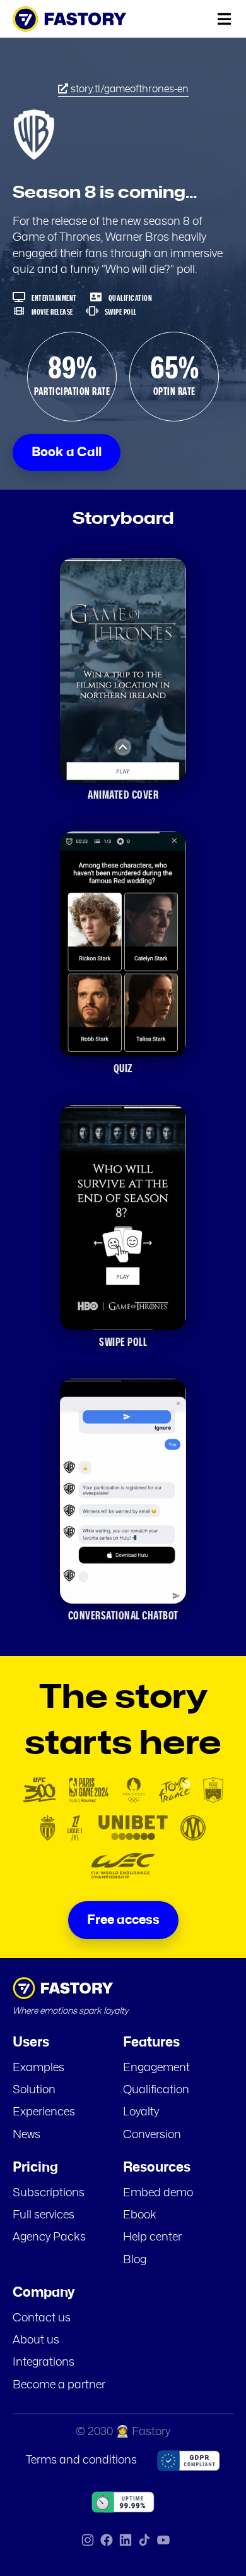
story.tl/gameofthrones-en (128, 89)
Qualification (156, 2090)
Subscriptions (49, 2193)
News (26, 2135)
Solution (34, 2090)
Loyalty (141, 2112)
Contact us (42, 2318)
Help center (152, 2237)
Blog (135, 2260)
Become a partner (59, 2385)
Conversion (152, 2135)
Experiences (44, 2112)
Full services (44, 2215)
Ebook (140, 2215)
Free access (123, 1920)
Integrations (44, 2362)
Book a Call (67, 452)
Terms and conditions (81, 2460)
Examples (38, 2068)
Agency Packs (49, 2237)
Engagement (156, 2068)
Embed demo (158, 2193)
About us (36, 2340)
